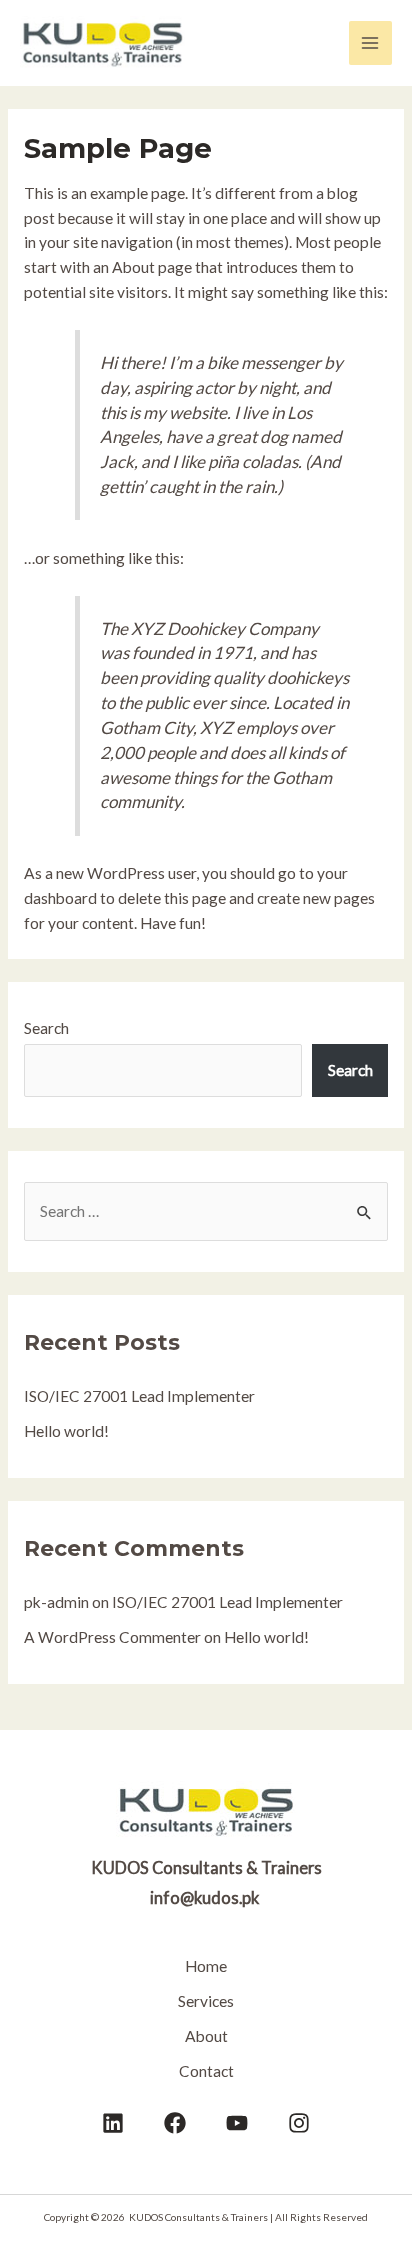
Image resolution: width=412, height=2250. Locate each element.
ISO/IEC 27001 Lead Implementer (139, 1396)
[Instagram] (299, 2123)
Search (46, 1028)
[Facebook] (175, 2123)
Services (206, 2001)
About (206, 2036)
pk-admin (56, 1602)
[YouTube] (237, 2123)
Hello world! (66, 1431)
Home (206, 1966)
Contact (206, 2071)
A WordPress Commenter (112, 1637)
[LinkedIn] (113, 2123)
